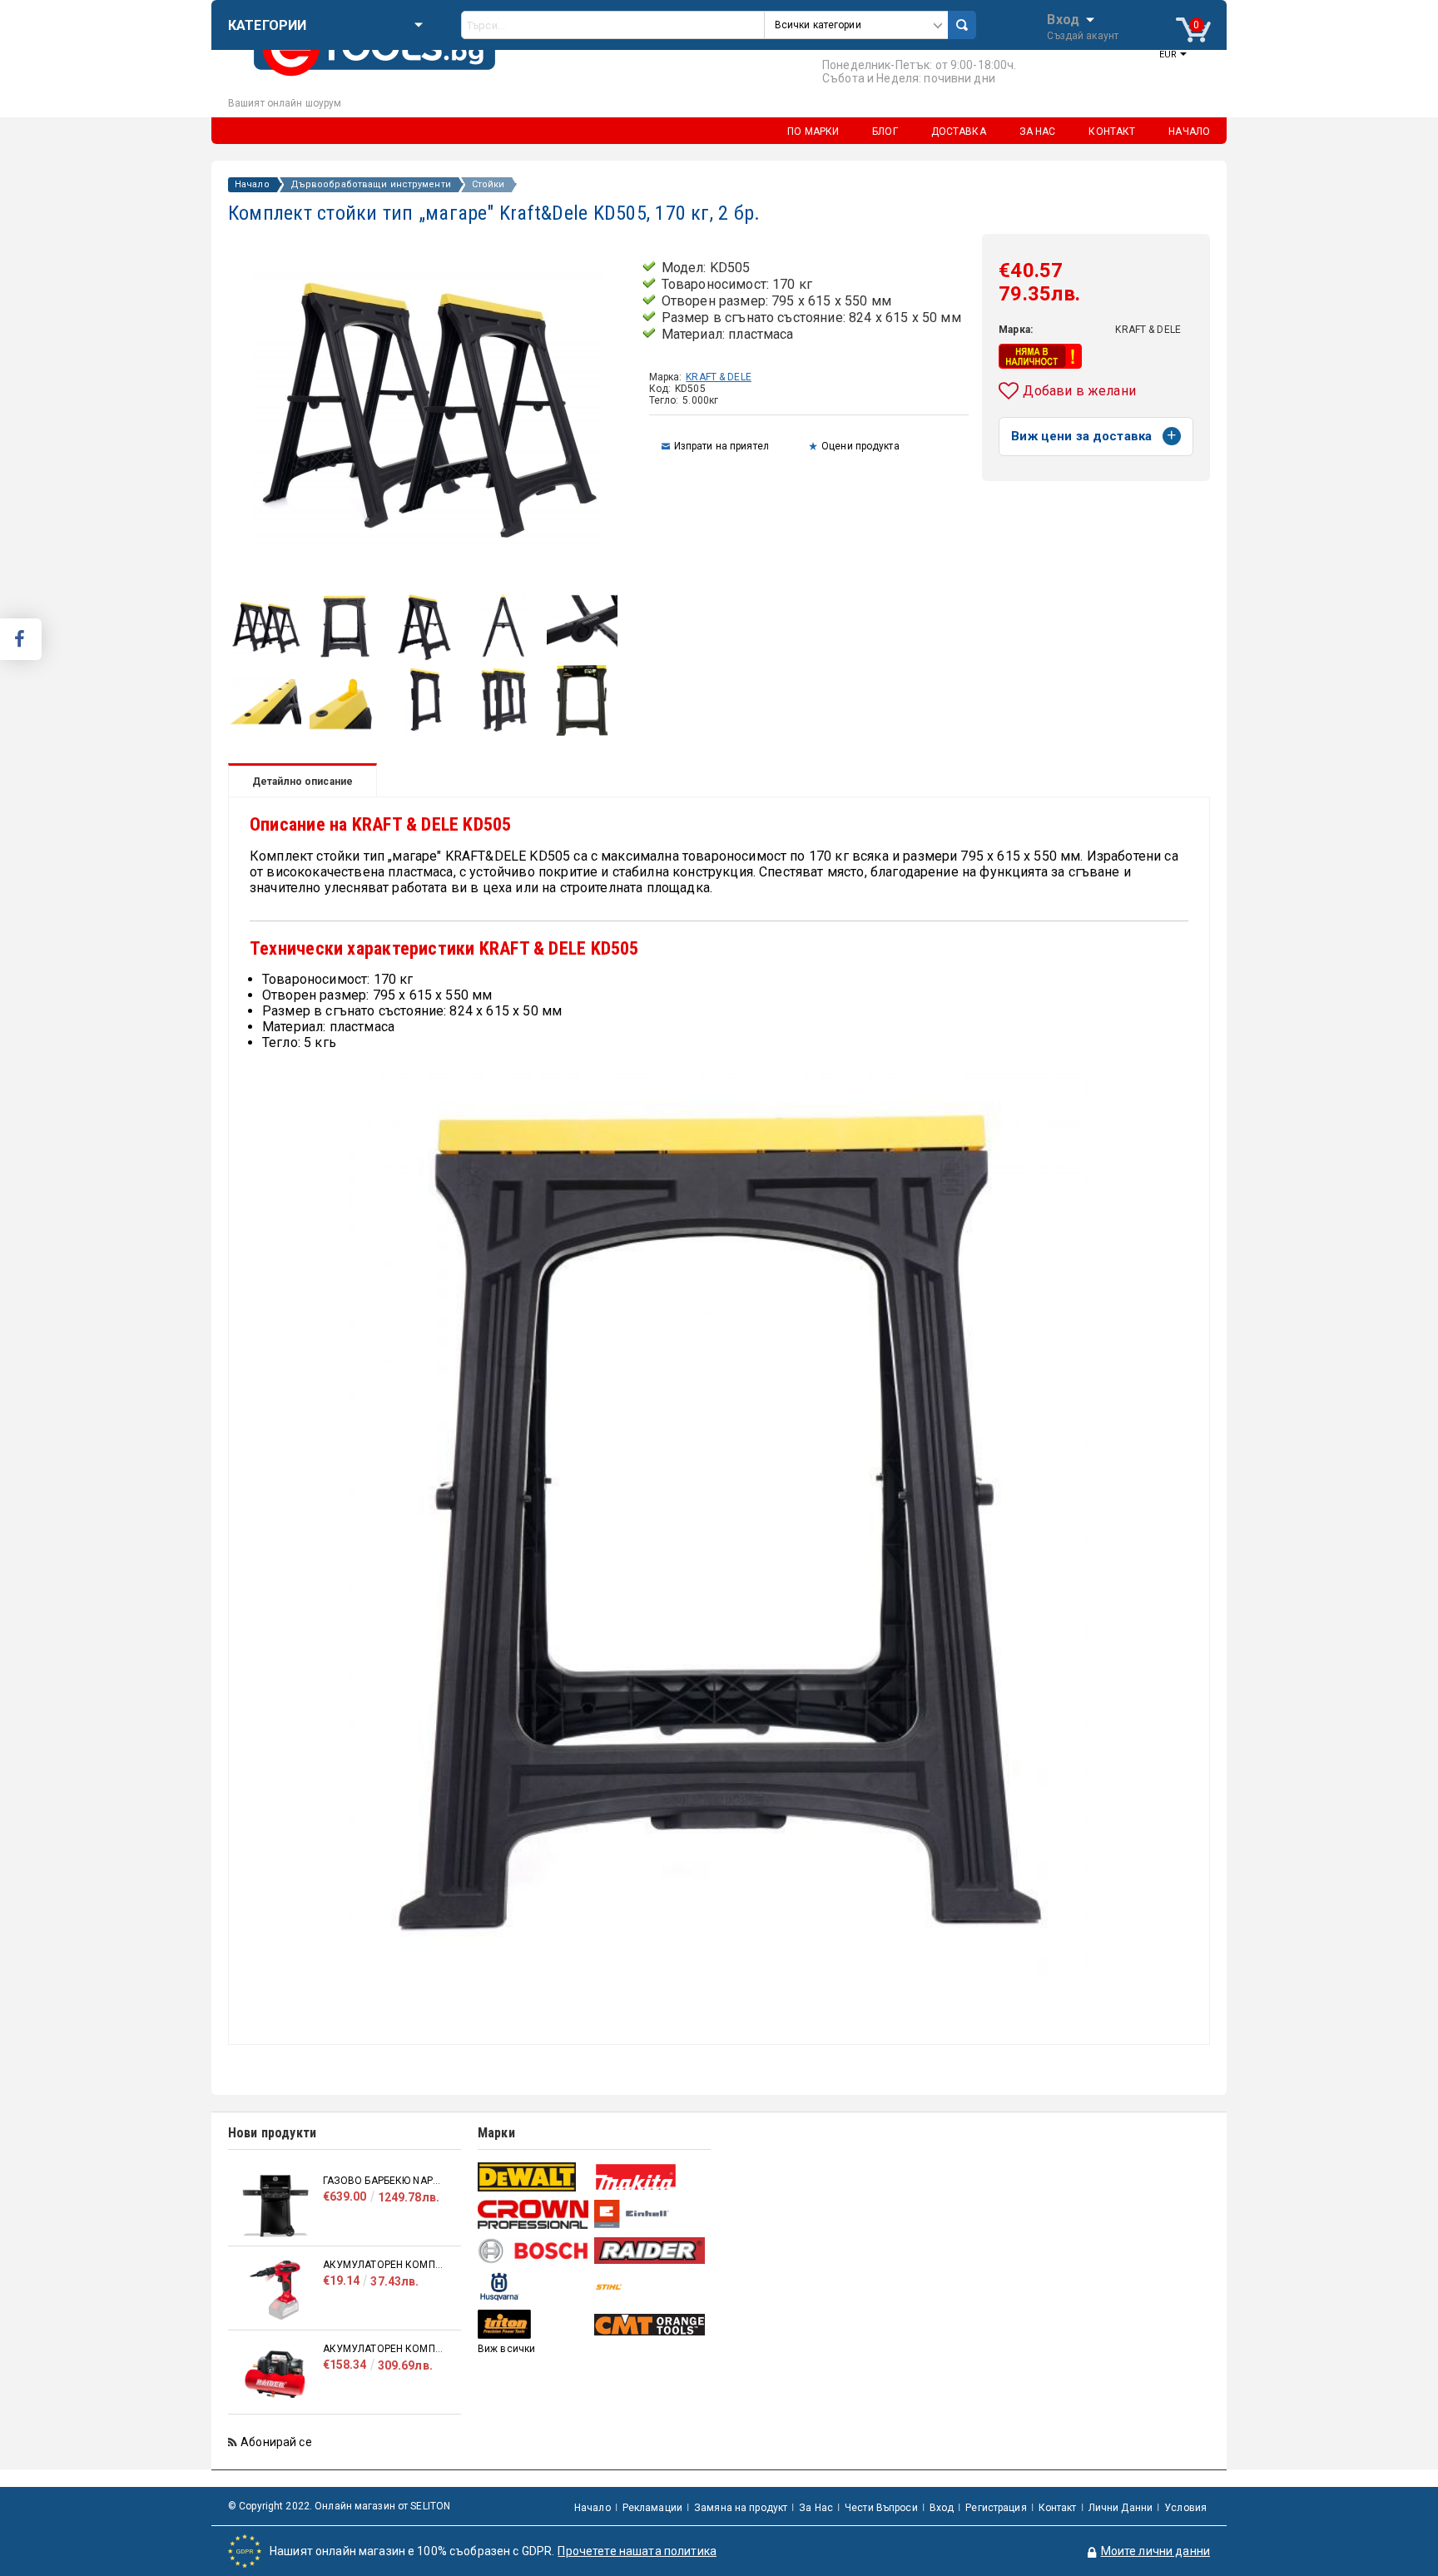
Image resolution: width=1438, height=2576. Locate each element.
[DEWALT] (534, 2177)
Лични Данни (1121, 2508)
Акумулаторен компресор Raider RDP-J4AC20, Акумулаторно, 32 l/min (384, 2349)
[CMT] (650, 2325)
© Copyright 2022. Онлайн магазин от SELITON (339, 2506)
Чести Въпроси (881, 2508)
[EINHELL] (650, 2214)
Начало (252, 185)
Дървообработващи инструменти (371, 185)
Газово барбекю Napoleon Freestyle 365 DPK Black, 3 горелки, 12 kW (384, 2181)
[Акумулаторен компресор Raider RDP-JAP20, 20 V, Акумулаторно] (275, 2290)
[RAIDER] (650, 2251)
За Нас (816, 2508)
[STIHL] (650, 2287)
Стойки (488, 185)
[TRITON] (534, 2324)
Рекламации (652, 2508)
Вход (1063, 18)
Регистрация (996, 2508)
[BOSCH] (534, 2251)
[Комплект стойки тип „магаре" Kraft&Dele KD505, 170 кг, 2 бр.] (266, 658)
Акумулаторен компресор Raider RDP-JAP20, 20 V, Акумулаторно (384, 2265)
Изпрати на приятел (721, 446)
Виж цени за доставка (1081, 436)
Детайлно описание (302, 782)
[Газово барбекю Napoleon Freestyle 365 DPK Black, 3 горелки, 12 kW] (275, 2206)
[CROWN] (534, 2214)
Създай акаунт (1083, 36)
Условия (1185, 2508)
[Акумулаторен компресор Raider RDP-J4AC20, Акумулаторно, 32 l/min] (275, 2374)
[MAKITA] (650, 2177)
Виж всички (506, 2349)
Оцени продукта (860, 446)
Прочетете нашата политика (637, 2551)
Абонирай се (276, 2442)
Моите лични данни (1155, 2551)
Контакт (1058, 2508)
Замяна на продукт (741, 2508)
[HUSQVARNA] (534, 2287)
